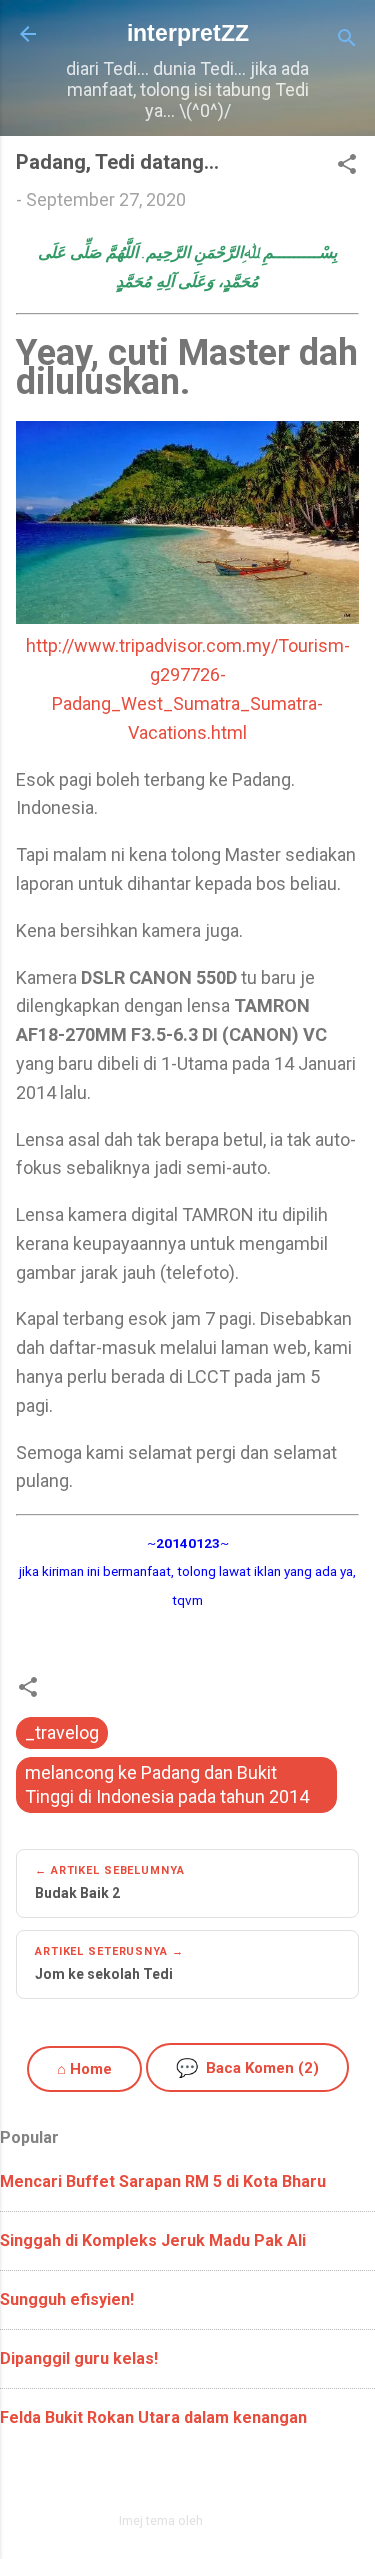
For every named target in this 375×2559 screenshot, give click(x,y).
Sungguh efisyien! (67, 2299)
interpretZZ (188, 33)
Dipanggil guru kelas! (79, 2358)
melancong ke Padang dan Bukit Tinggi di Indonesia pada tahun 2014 (167, 1784)
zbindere (231, 2520)
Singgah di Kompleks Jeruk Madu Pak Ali (153, 2240)
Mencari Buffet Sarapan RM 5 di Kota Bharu (163, 2181)
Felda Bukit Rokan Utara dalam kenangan (153, 2417)
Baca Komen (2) (247, 2067)
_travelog (62, 1732)
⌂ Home (84, 2069)
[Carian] (347, 40)
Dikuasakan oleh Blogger (199, 2477)
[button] (347, 167)
